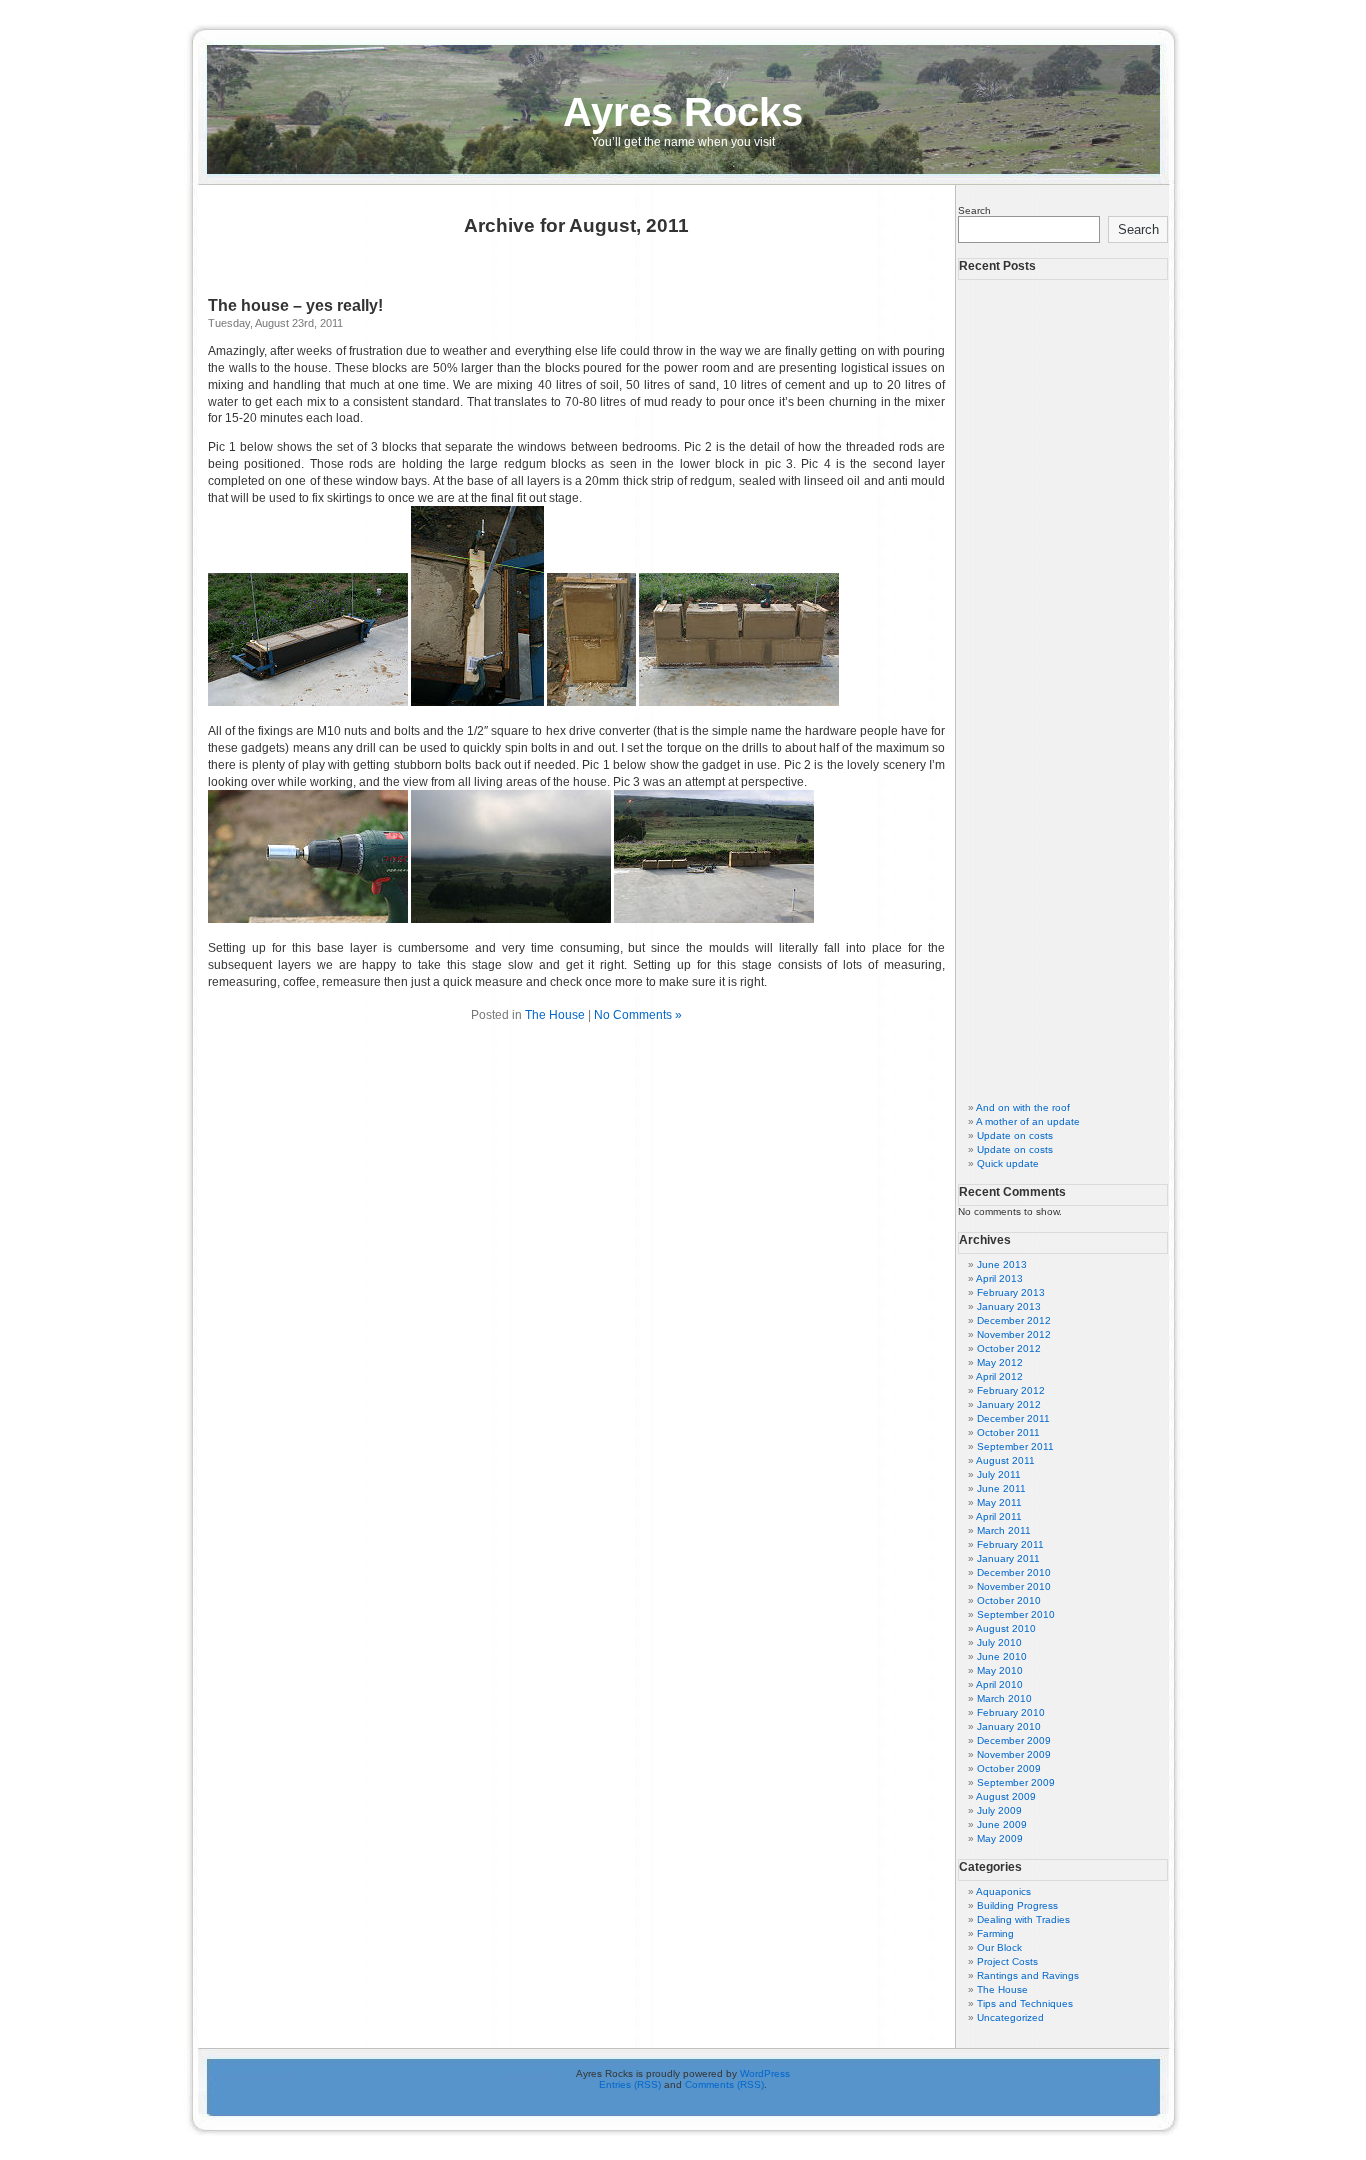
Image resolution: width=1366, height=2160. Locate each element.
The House (555, 1015)
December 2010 (1014, 1572)
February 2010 (1011, 1712)
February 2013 (1011, 1292)
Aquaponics (1003, 1891)
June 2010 (1002, 1656)
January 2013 (1009, 1306)
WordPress (765, 2073)
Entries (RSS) (630, 2084)
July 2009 (999, 1810)
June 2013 (1002, 1264)
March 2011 (1004, 1530)
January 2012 (1009, 1404)
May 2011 (999, 1502)
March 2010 (1004, 1698)
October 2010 (1009, 1600)
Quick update (1008, 1163)
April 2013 (999, 1278)
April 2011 (999, 1516)
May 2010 (1000, 1670)
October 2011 (1008, 1432)
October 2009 (1009, 1768)
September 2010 (1016, 1614)
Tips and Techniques (1025, 2003)
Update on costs (1015, 1135)
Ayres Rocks (683, 112)
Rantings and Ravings (1028, 1975)
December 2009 (1014, 1740)
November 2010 (1014, 1586)
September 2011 (1015, 1446)
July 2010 (999, 1642)
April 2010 (999, 1684)
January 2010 (1009, 1726)
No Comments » (638, 1015)
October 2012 (1009, 1348)
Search (974, 210)
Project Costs (1007, 1961)
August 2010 (1006, 1628)
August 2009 (1006, 1796)
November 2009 (1014, 1754)
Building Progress (1017, 1905)
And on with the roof (1023, 1107)
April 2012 (999, 1376)
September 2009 (1016, 1782)
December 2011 (1013, 1418)
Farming (995, 1933)
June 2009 (1002, 1824)
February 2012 (1011, 1390)
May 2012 (1000, 1362)
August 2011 (1005, 1460)
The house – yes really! (295, 305)
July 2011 (999, 1474)
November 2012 (1014, 1334)
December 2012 (1014, 1320)
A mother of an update (1028, 1121)
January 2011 (1008, 1558)
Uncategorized (1010, 2017)
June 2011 (1001, 1488)
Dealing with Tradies (1023, 1919)
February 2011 (1010, 1544)
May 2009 (1000, 1838)
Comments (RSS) (724, 2084)
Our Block (999, 1947)
